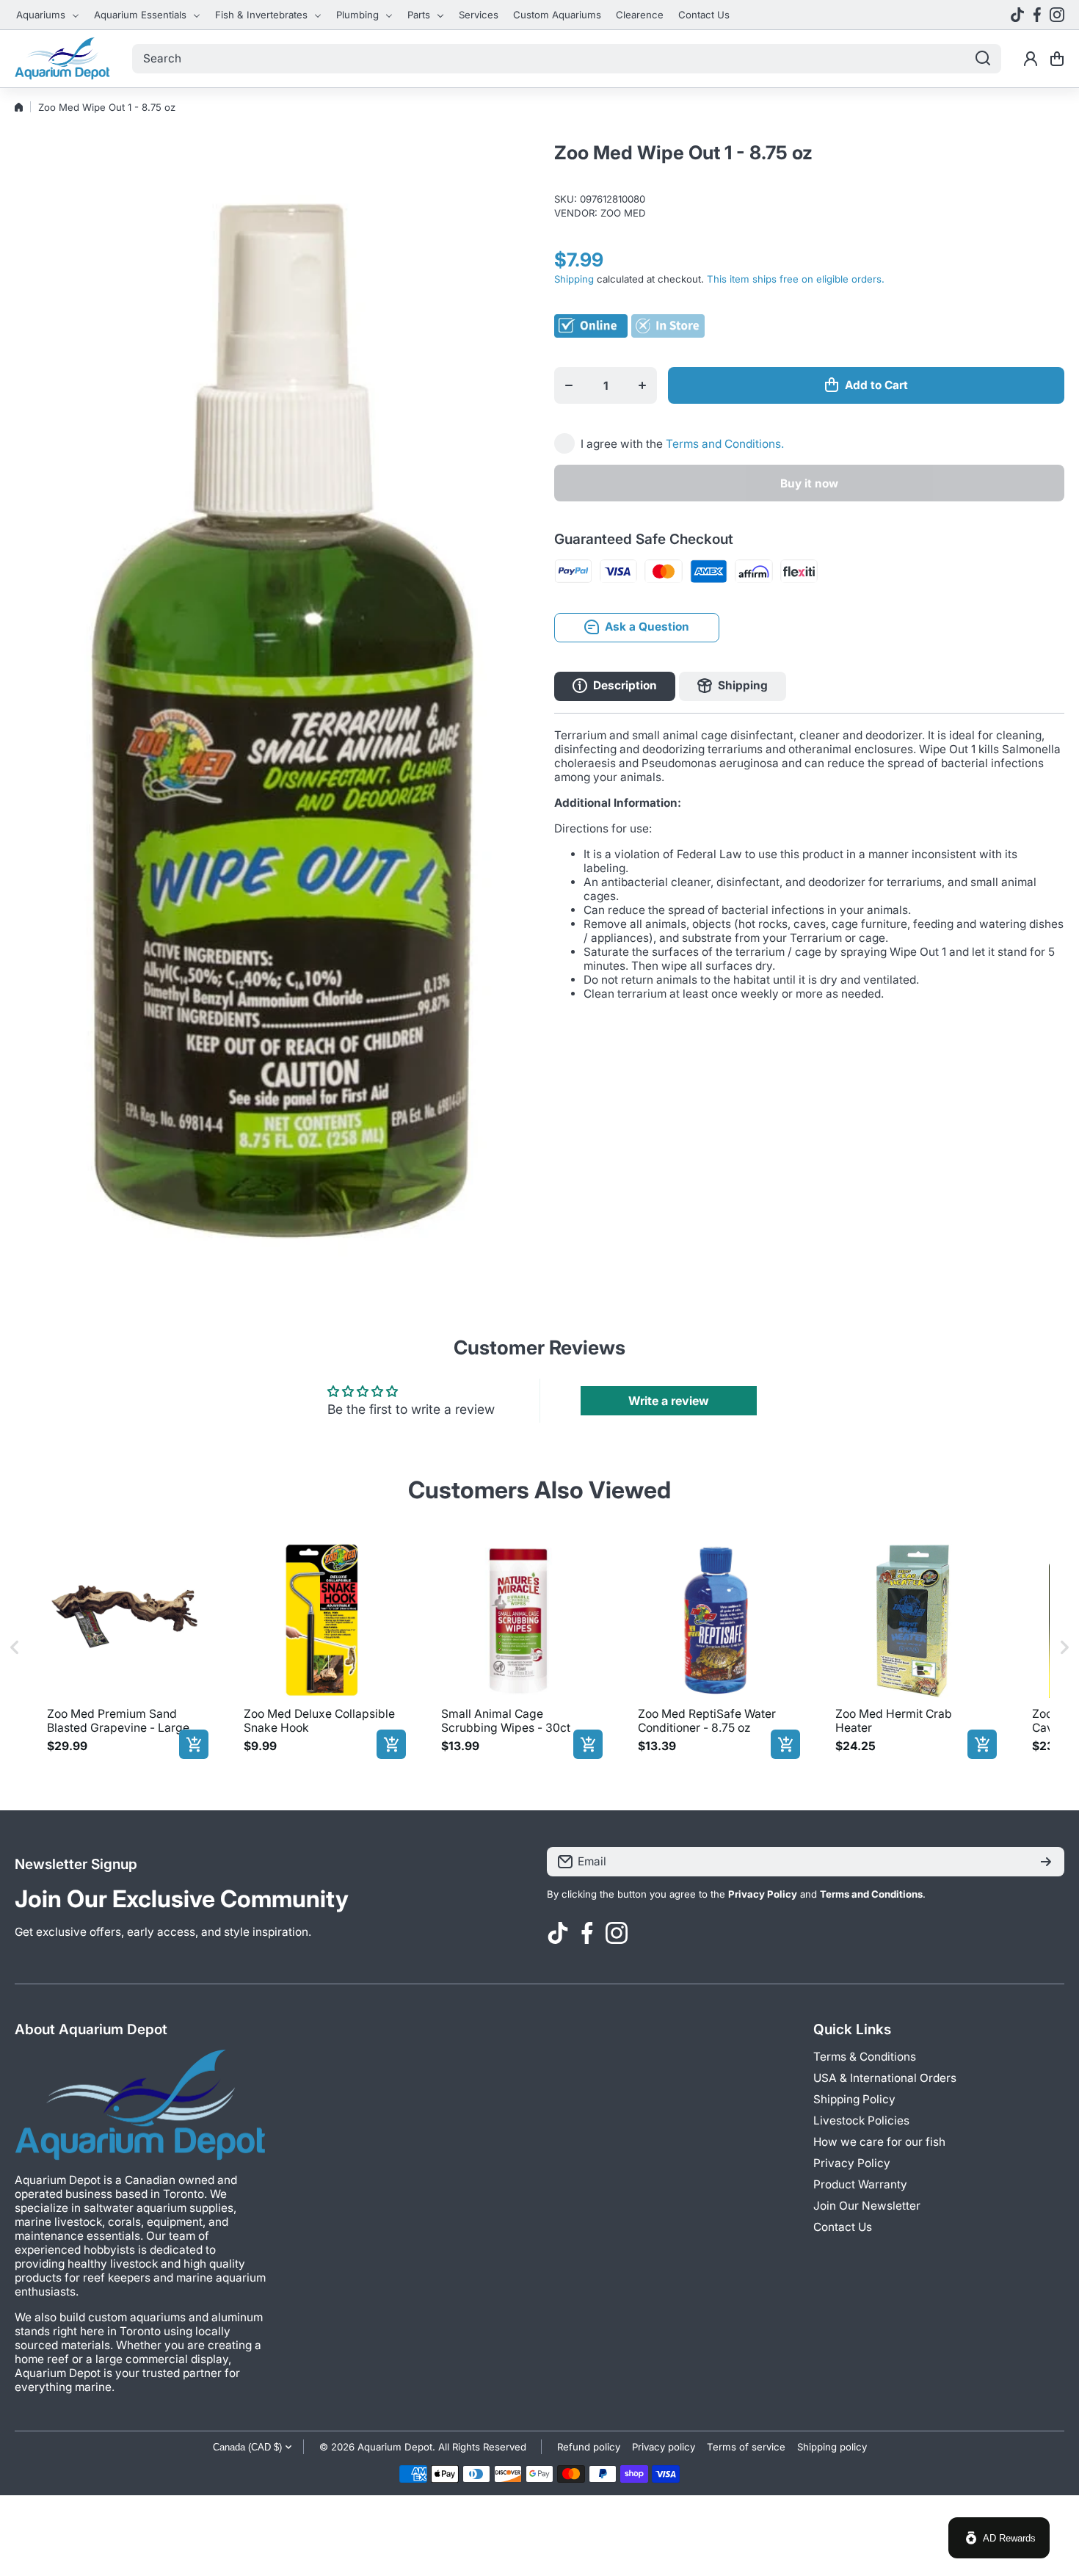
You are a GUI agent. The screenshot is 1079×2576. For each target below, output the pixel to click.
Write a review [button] (669, 1401)
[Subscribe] (1046, 1862)
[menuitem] (48, 15)
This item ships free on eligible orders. (796, 279)
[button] (1057, 59)
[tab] (733, 686)
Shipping (574, 279)
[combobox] (567, 59)
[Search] (983, 59)
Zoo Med (623, 213)
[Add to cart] (194, 1744)
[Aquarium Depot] (62, 59)
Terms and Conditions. (725, 443)
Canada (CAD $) (247, 2447)
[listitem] (125, 1648)
